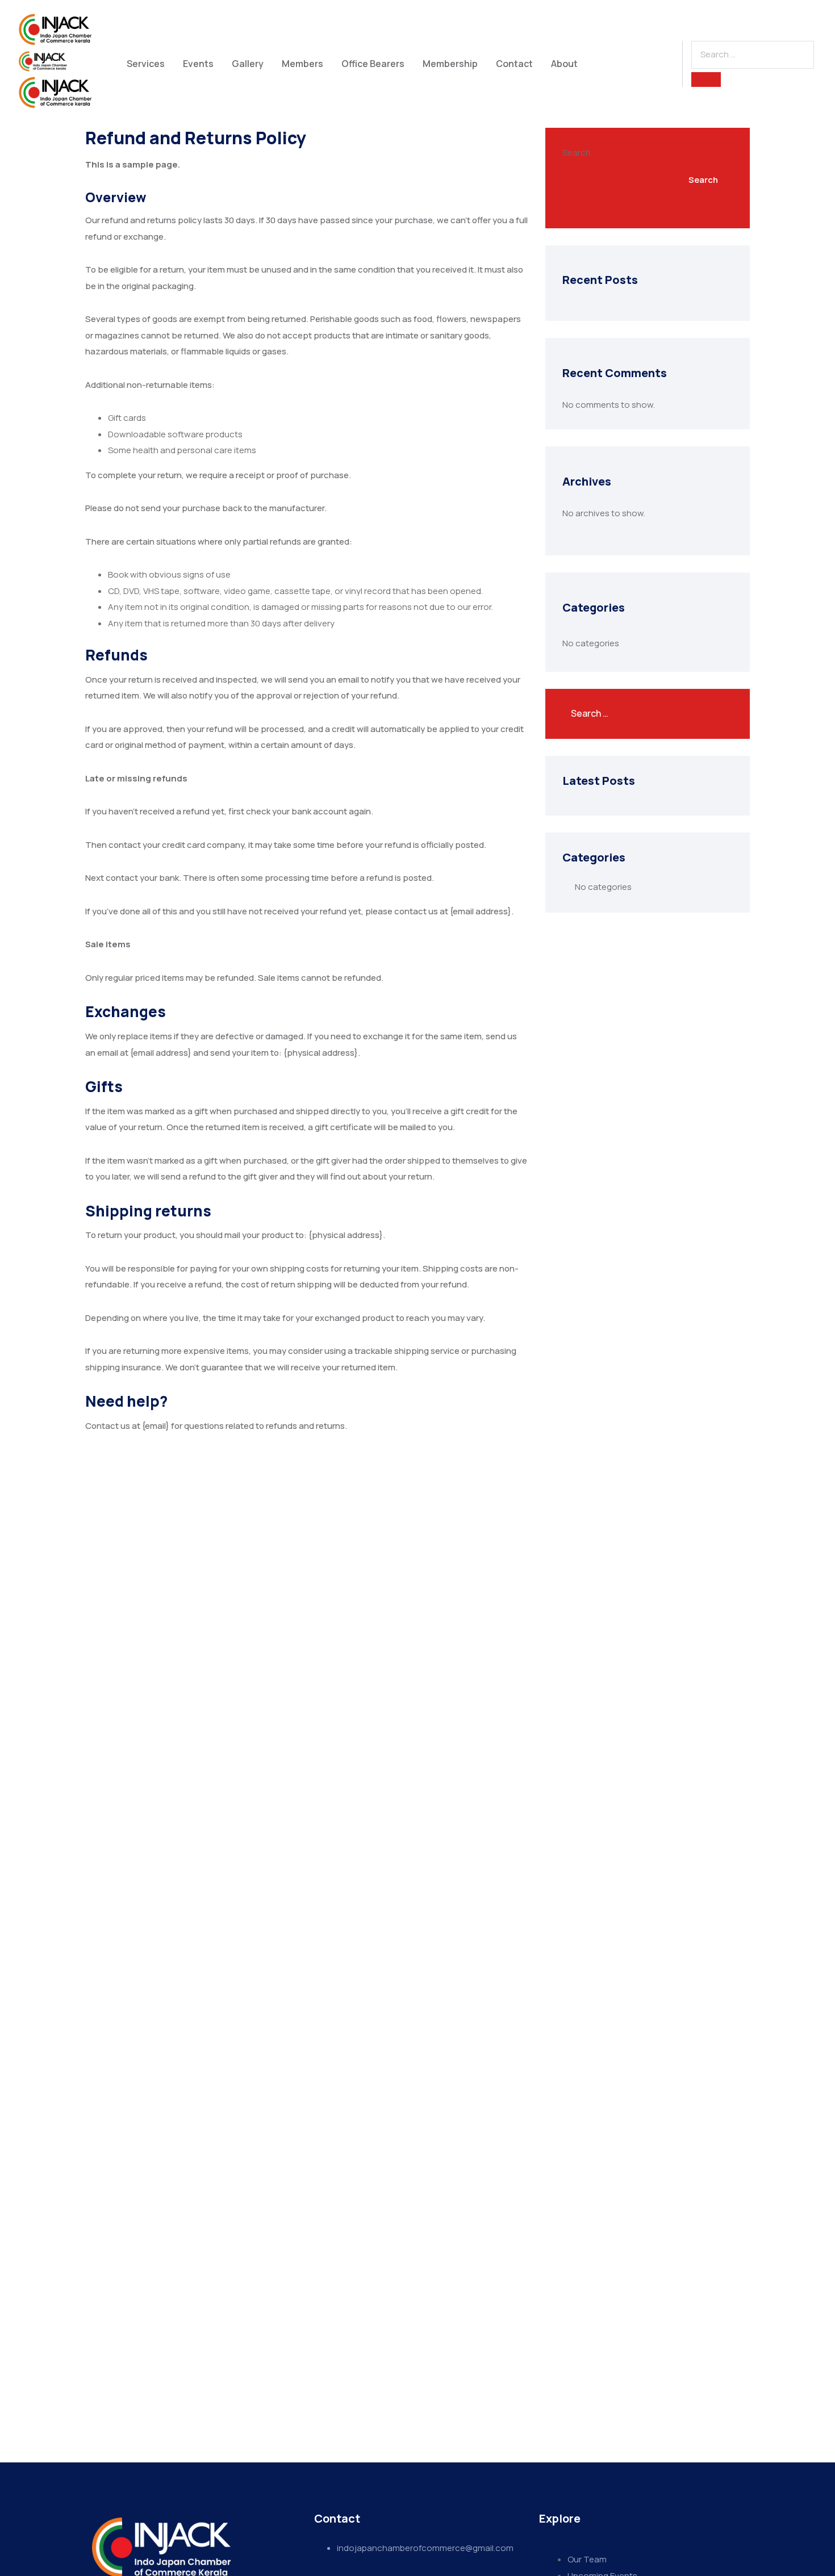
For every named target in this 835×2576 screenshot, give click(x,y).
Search (577, 152)
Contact (514, 64)
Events (198, 64)
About (564, 64)
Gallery (248, 64)
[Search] (706, 80)
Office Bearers (373, 64)
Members (302, 64)
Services (146, 64)
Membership (450, 64)
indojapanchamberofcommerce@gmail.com (425, 2548)
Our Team (587, 2559)
